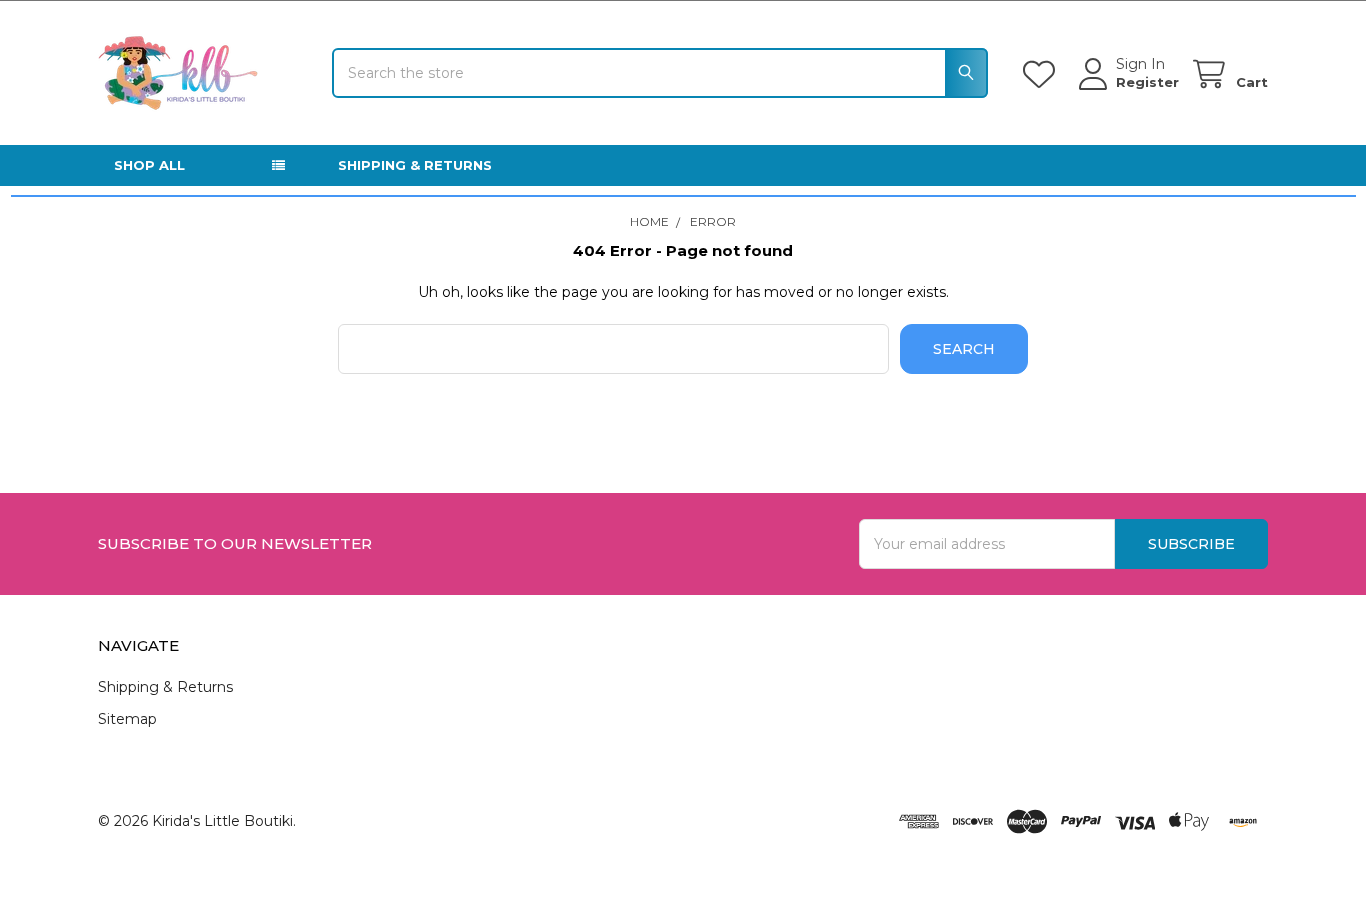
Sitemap (127, 719)
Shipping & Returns (415, 165)
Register (1147, 82)
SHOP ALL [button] (149, 165)
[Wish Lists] (1043, 74)
